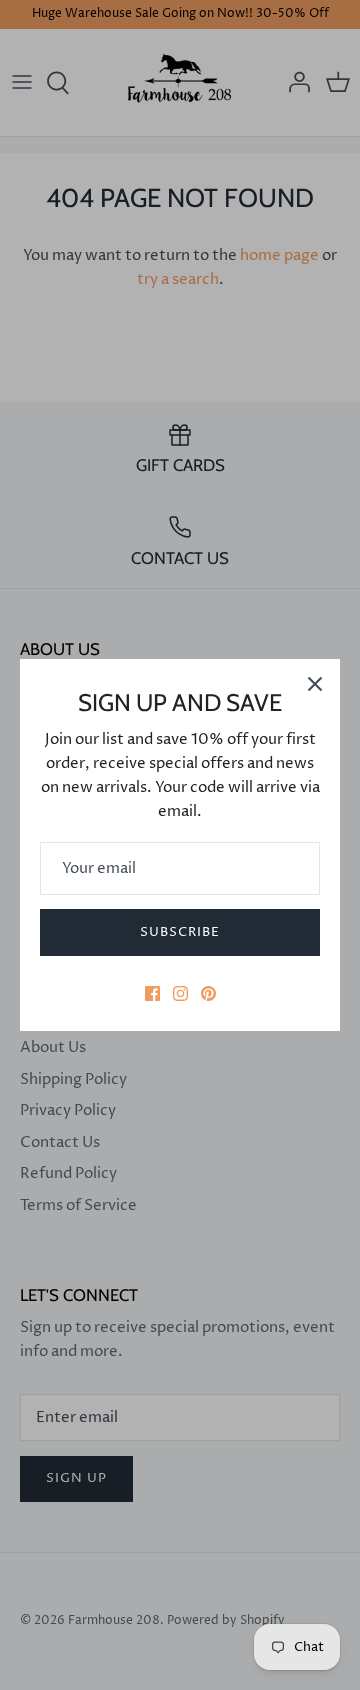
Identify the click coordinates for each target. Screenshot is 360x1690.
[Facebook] (152, 993)
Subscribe (180, 932)
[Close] (315, 684)
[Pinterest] (208, 993)
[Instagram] (180, 993)
